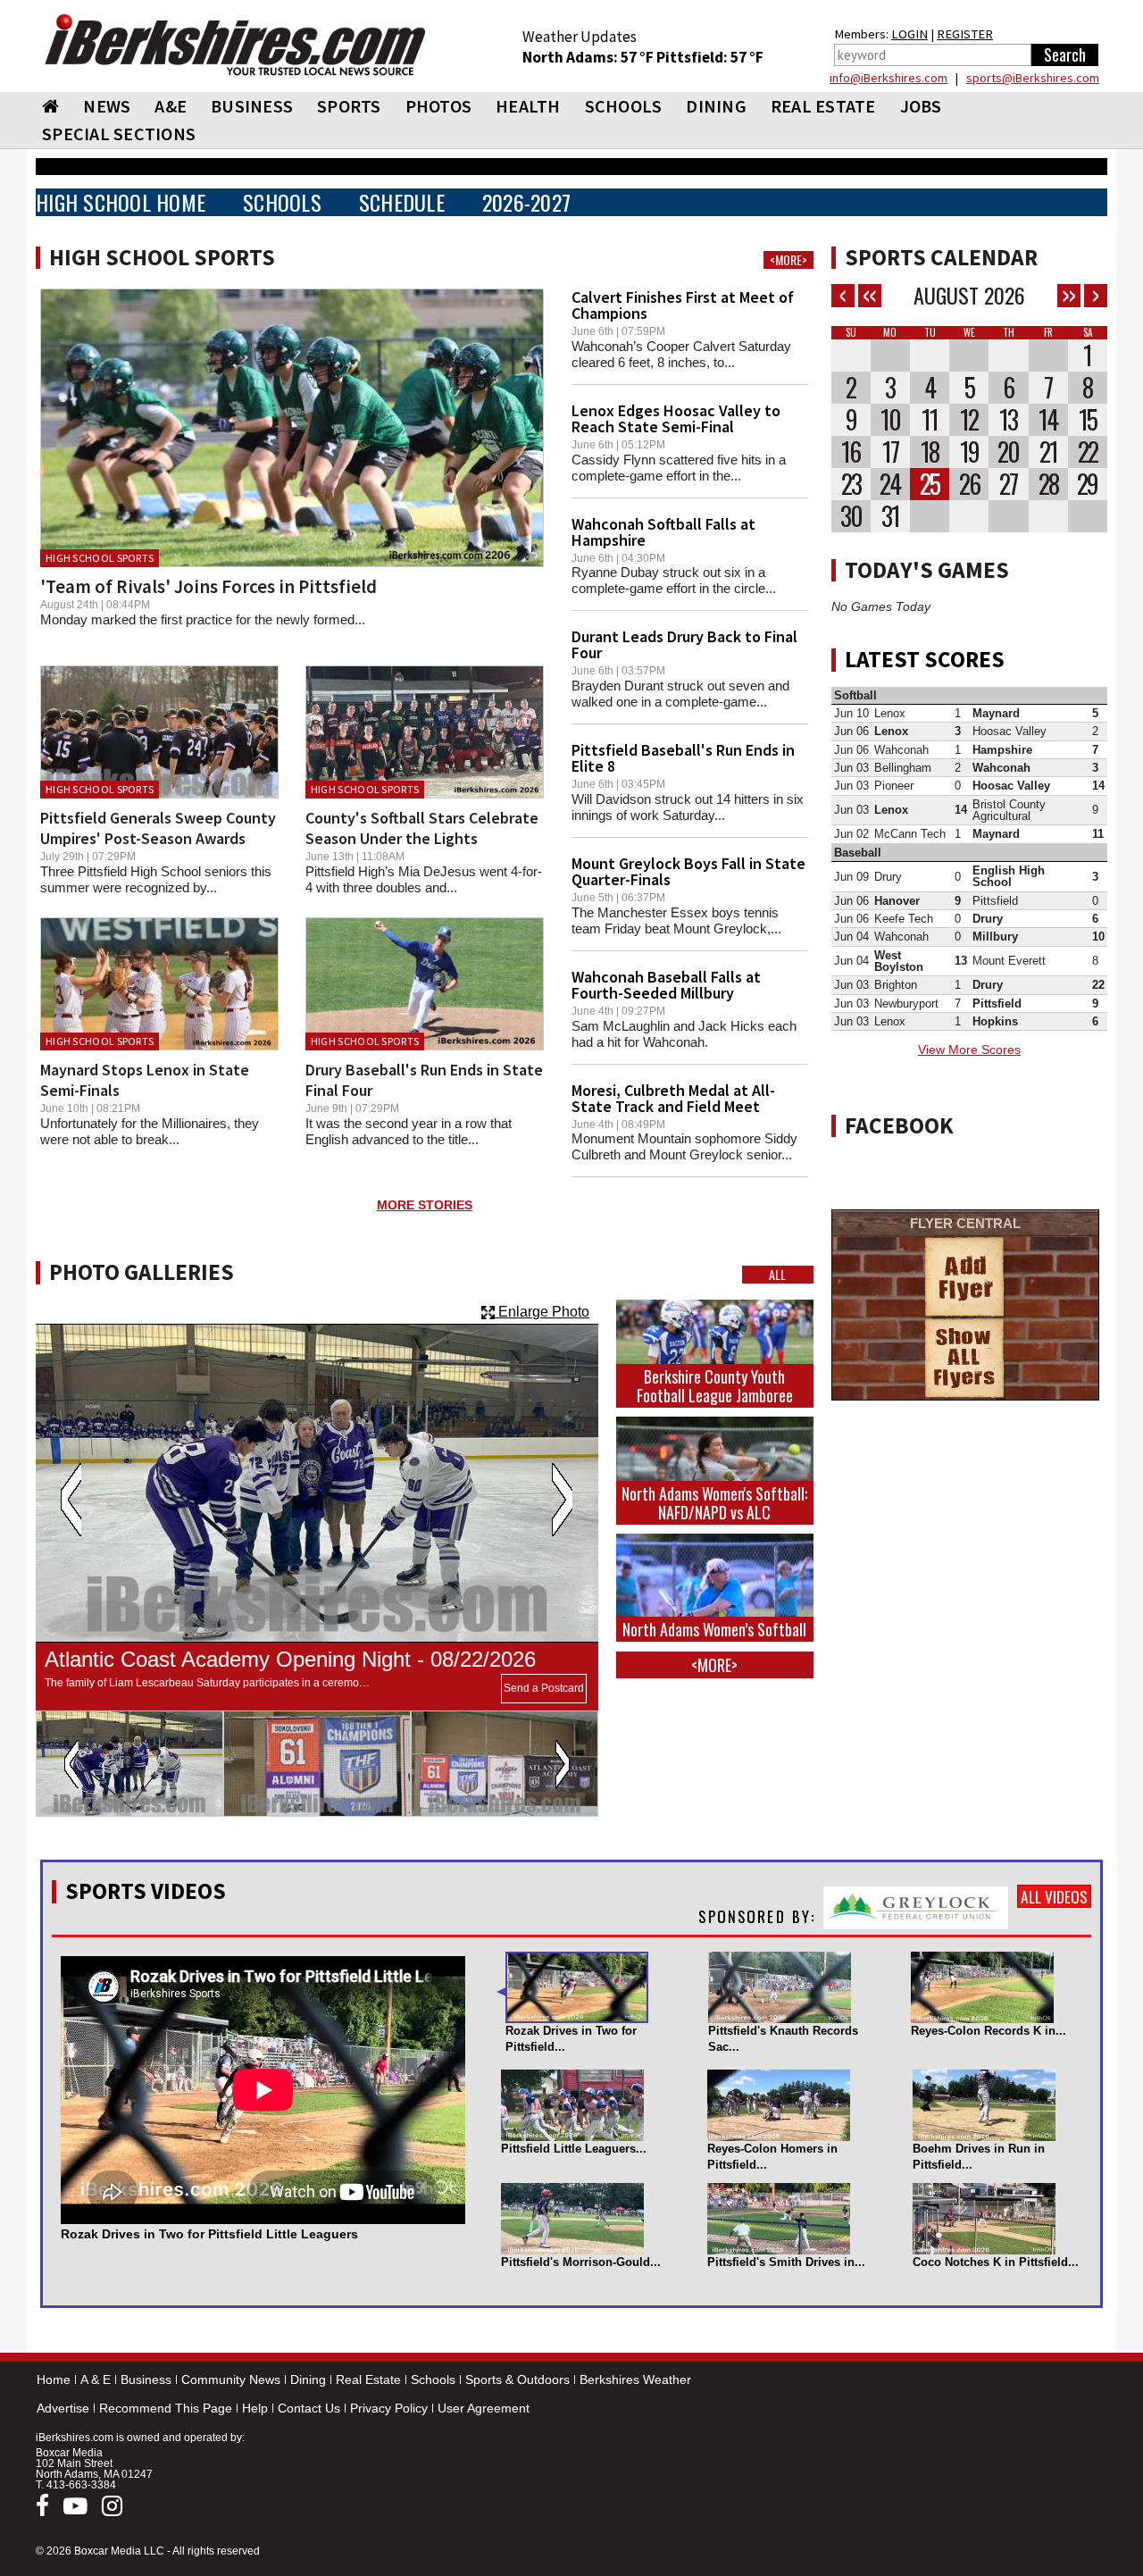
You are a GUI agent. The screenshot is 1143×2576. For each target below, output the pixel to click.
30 (851, 516)
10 (890, 420)
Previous (71, 1500)
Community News (231, 2379)
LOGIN (909, 34)
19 (969, 452)
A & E (96, 2379)
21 (1048, 452)
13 (1008, 420)
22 (1088, 452)
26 (969, 484)
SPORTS (349, 106)
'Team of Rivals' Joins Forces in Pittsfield (209, 586)
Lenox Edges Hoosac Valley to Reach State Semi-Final (676, 418)
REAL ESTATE (823, 106)
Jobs (921, 106)
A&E (171, 106)
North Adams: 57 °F (589, 57)
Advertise (63, 2408)
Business (146, 2379)
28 (1048, 484)
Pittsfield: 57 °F (710, 57)
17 (890, 452)
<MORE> (788, 260)
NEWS (107, 106)
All (777, 1275)
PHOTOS (439, 106)
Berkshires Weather (635, 2379)
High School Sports (100, 558)
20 (1008, 452)
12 (969, 420)
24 (890, 484)
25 (930, 484)
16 (851, 452)
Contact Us (309, 2408)
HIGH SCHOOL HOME (121, 202)
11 (930, 420)
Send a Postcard (544, 1688)
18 (930, 452)
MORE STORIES (425, 1205)
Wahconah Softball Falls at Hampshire (663, 532)
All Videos (1054, 1896)
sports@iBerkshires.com (1033, 78)
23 (851, 484)
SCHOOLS (624, 106)
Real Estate (368, 2379)
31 (890, 516)
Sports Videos (146, 1891)
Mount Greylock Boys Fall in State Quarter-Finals (688, 871)
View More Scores (969, 1050)
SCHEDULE (402, 202)
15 (1088, 420)
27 (1008, 484)
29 (1087, 484)
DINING (716, 106)
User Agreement (484, 2408)
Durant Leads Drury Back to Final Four (684, 644)
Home (54, 2379)
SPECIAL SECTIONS (119, 134)
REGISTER (965, 34)
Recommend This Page (166, 2408)
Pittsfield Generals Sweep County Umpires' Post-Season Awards (158, 828)
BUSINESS (252, 106)
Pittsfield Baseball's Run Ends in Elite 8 (683, 758)
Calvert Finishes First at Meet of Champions (683, 305)
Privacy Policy (389, 2408)
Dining (308, 2379)
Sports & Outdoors (517, 2379)
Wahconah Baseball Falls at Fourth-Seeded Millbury (666, 985)
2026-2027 (526, 202)
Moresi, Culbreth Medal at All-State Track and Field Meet (673, 1098)
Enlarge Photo (542, 1312)
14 (1048, 420)
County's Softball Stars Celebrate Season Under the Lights (422, 828)
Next (562, 1500)
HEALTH (528, 106)
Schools (433, 2379)
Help (255, 2408)
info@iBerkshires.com (889, 78)
